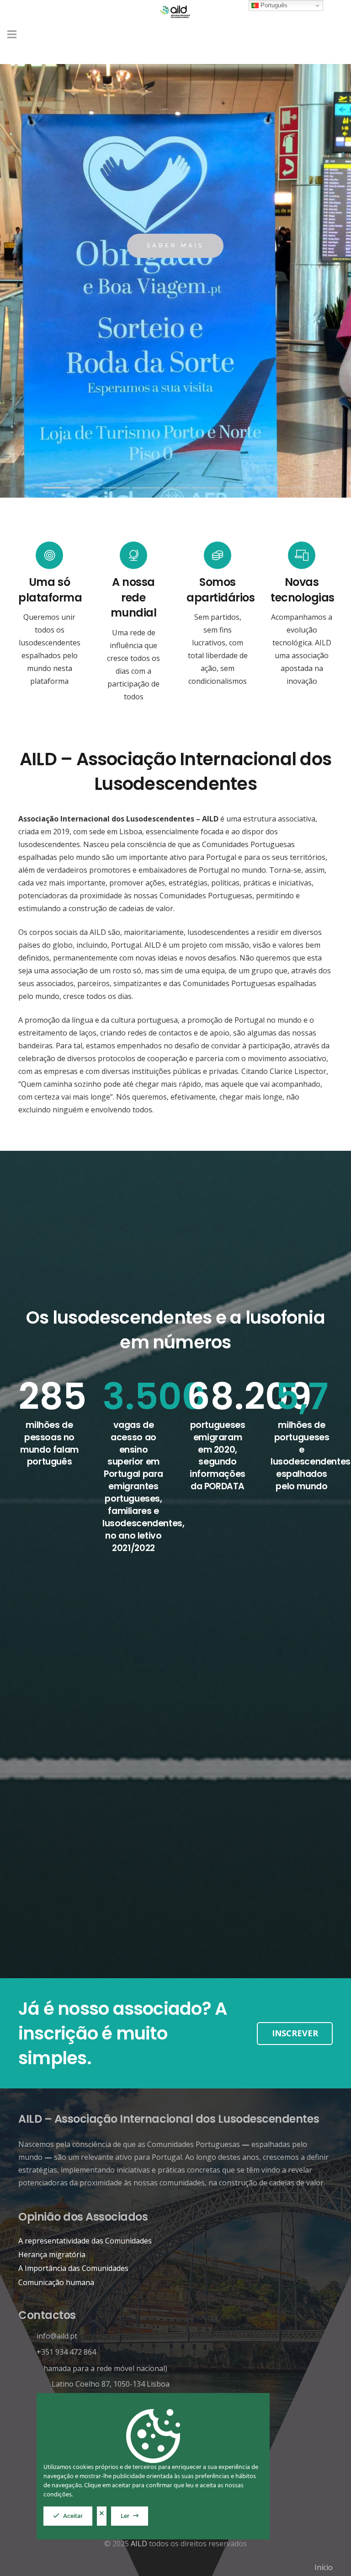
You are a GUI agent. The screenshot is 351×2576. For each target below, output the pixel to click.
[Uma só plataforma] (49, 555)
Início (324, 2567)
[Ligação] (176, 11)
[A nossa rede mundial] (133, 555)
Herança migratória (52, 2254)
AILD (139, 2544)
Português (273, 5)
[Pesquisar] (314, 35)
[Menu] (12, 34)
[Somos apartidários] (218, 555)
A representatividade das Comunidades (85, 2241)
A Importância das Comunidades (73, 2268)
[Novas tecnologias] (302, 555)
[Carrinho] (334, 34)
